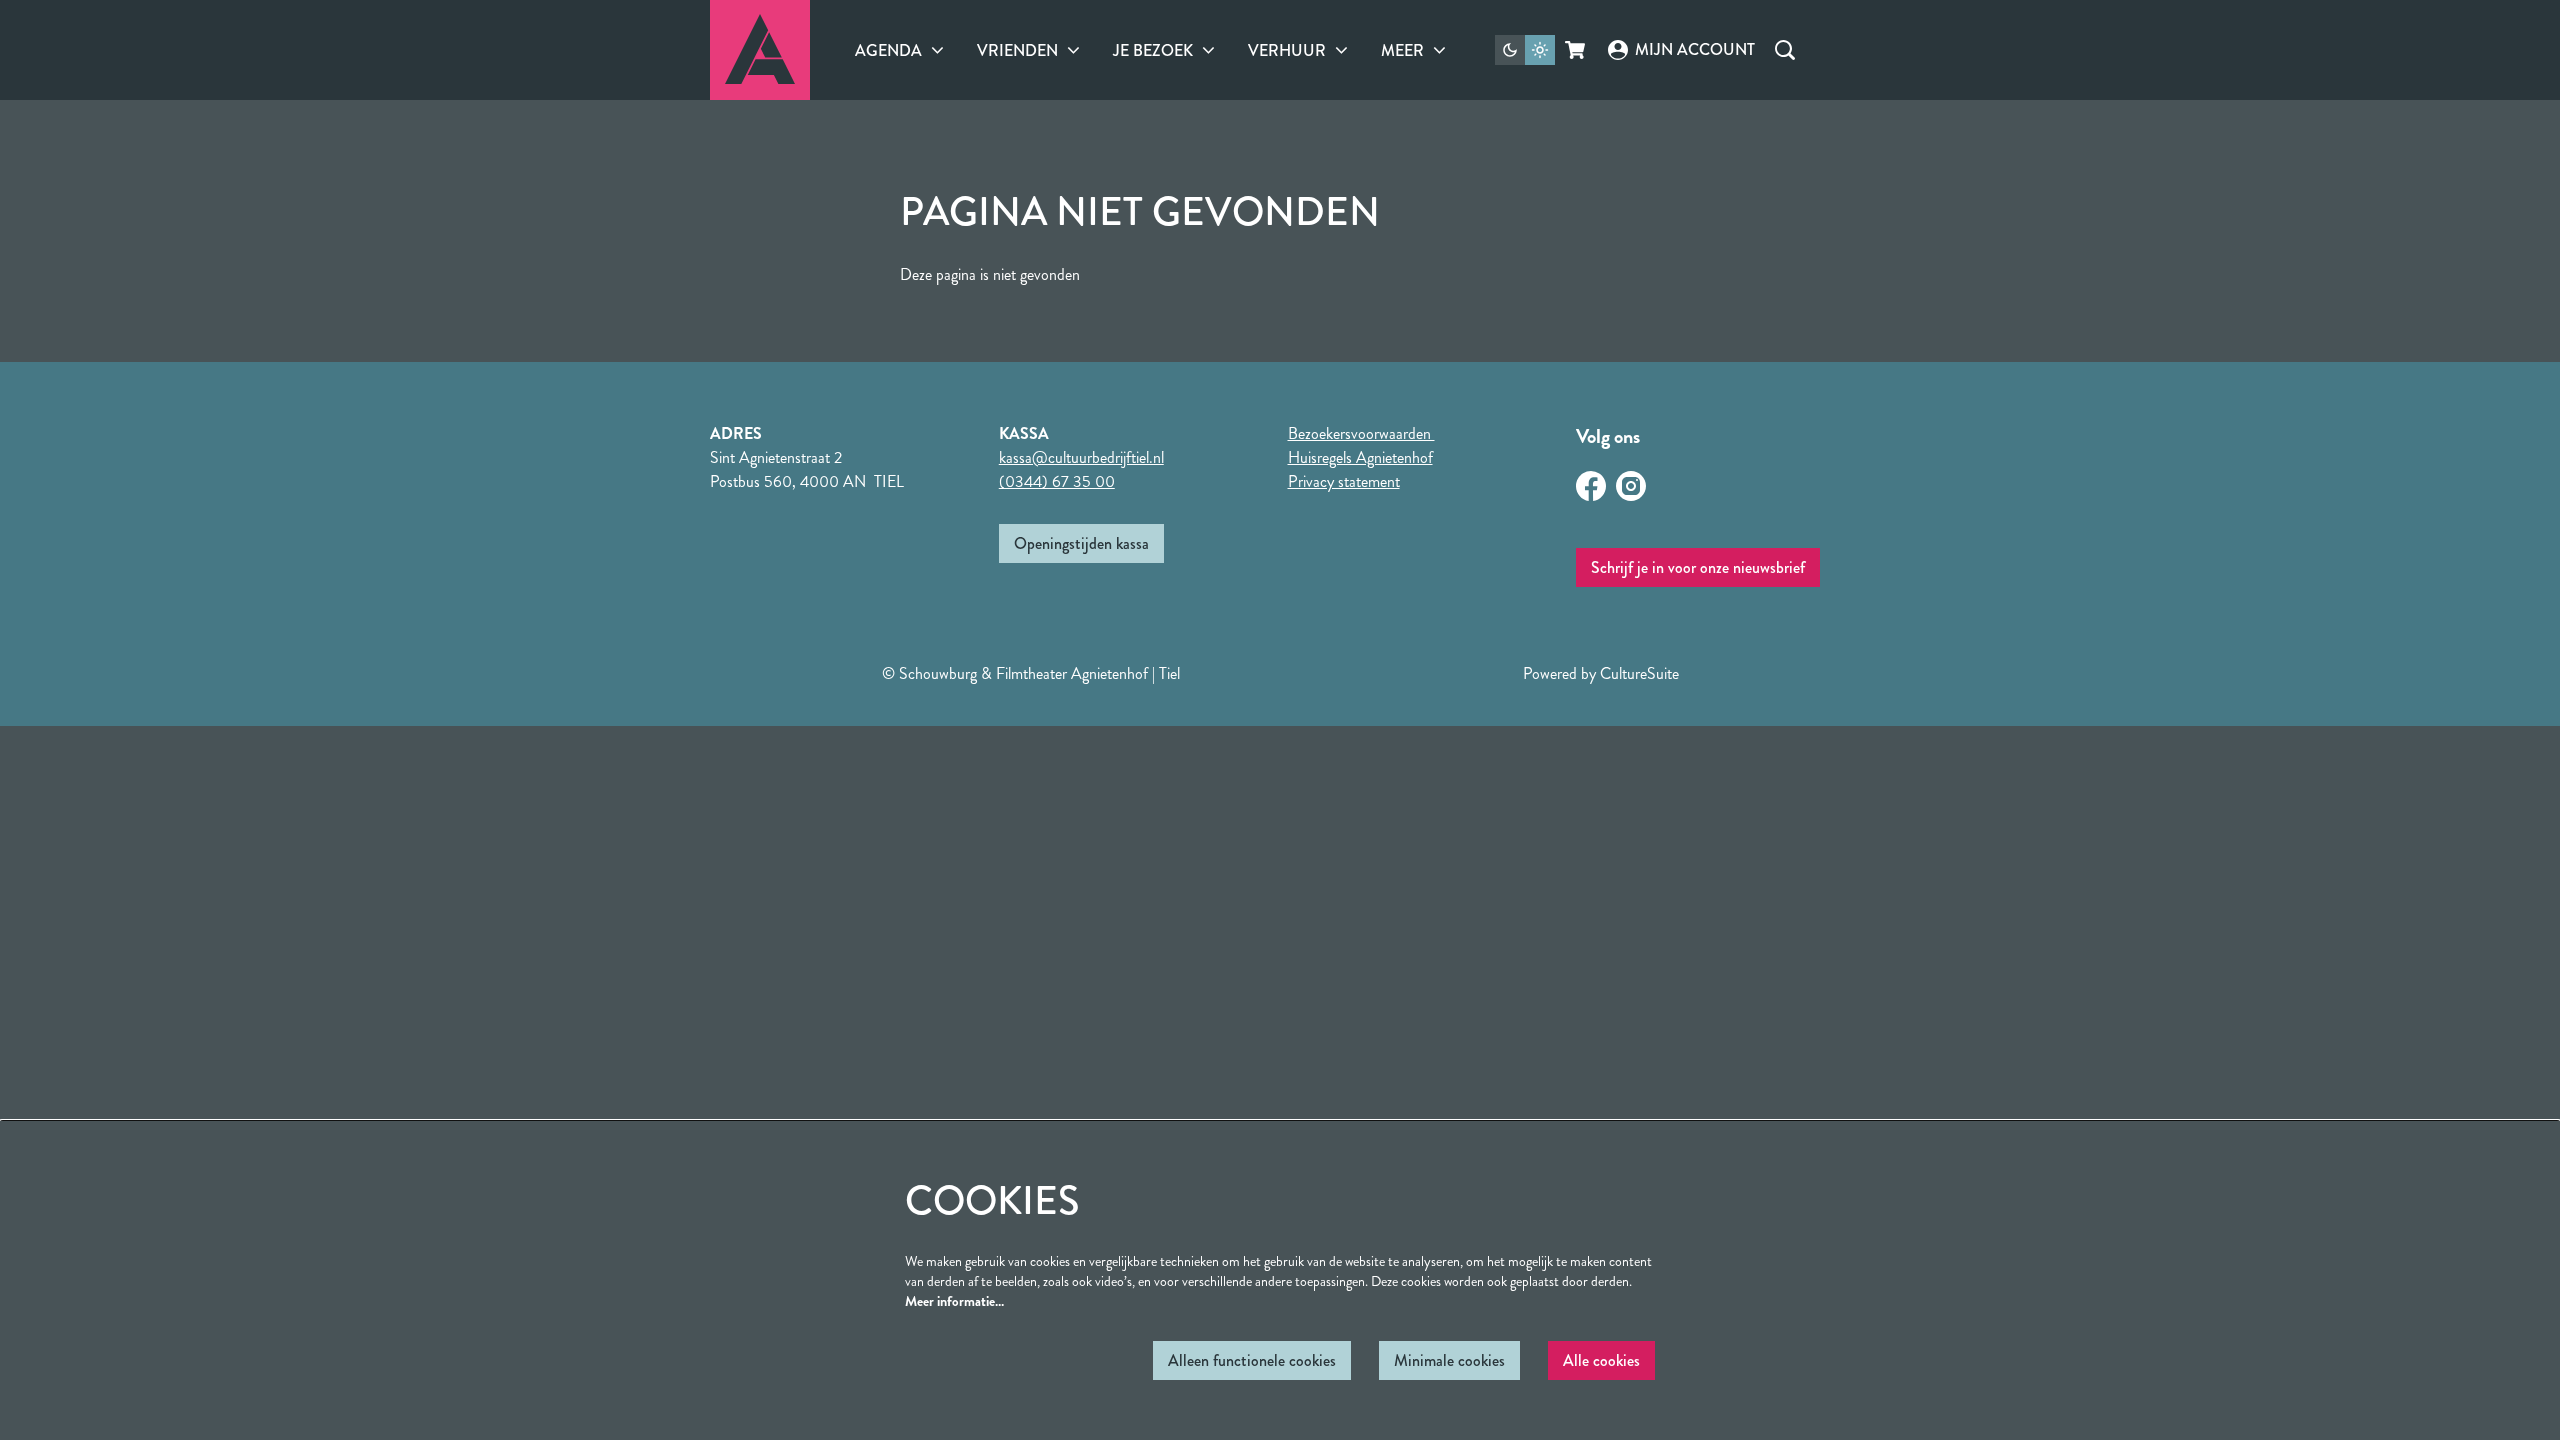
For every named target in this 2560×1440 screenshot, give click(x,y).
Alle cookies (1601, 1360)
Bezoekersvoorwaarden (1361, 433)
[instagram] (1631, 486)
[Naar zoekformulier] (1785, 50)
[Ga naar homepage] (760, 50)
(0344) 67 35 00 (1057, 481)
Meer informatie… (954, 1301)
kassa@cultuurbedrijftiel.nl (1081, 457)
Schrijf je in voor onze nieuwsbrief (1698, 567)
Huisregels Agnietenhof (1360, 457)
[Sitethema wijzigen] (1525, 50)
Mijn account (1694, 49)
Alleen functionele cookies (1252, 1360)
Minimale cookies (1449, 1360)
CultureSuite (1639, 673)
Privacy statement (1344, 481)
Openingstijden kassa (1081, 543)
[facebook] (1591, 486)
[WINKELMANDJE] (1576, 50)
